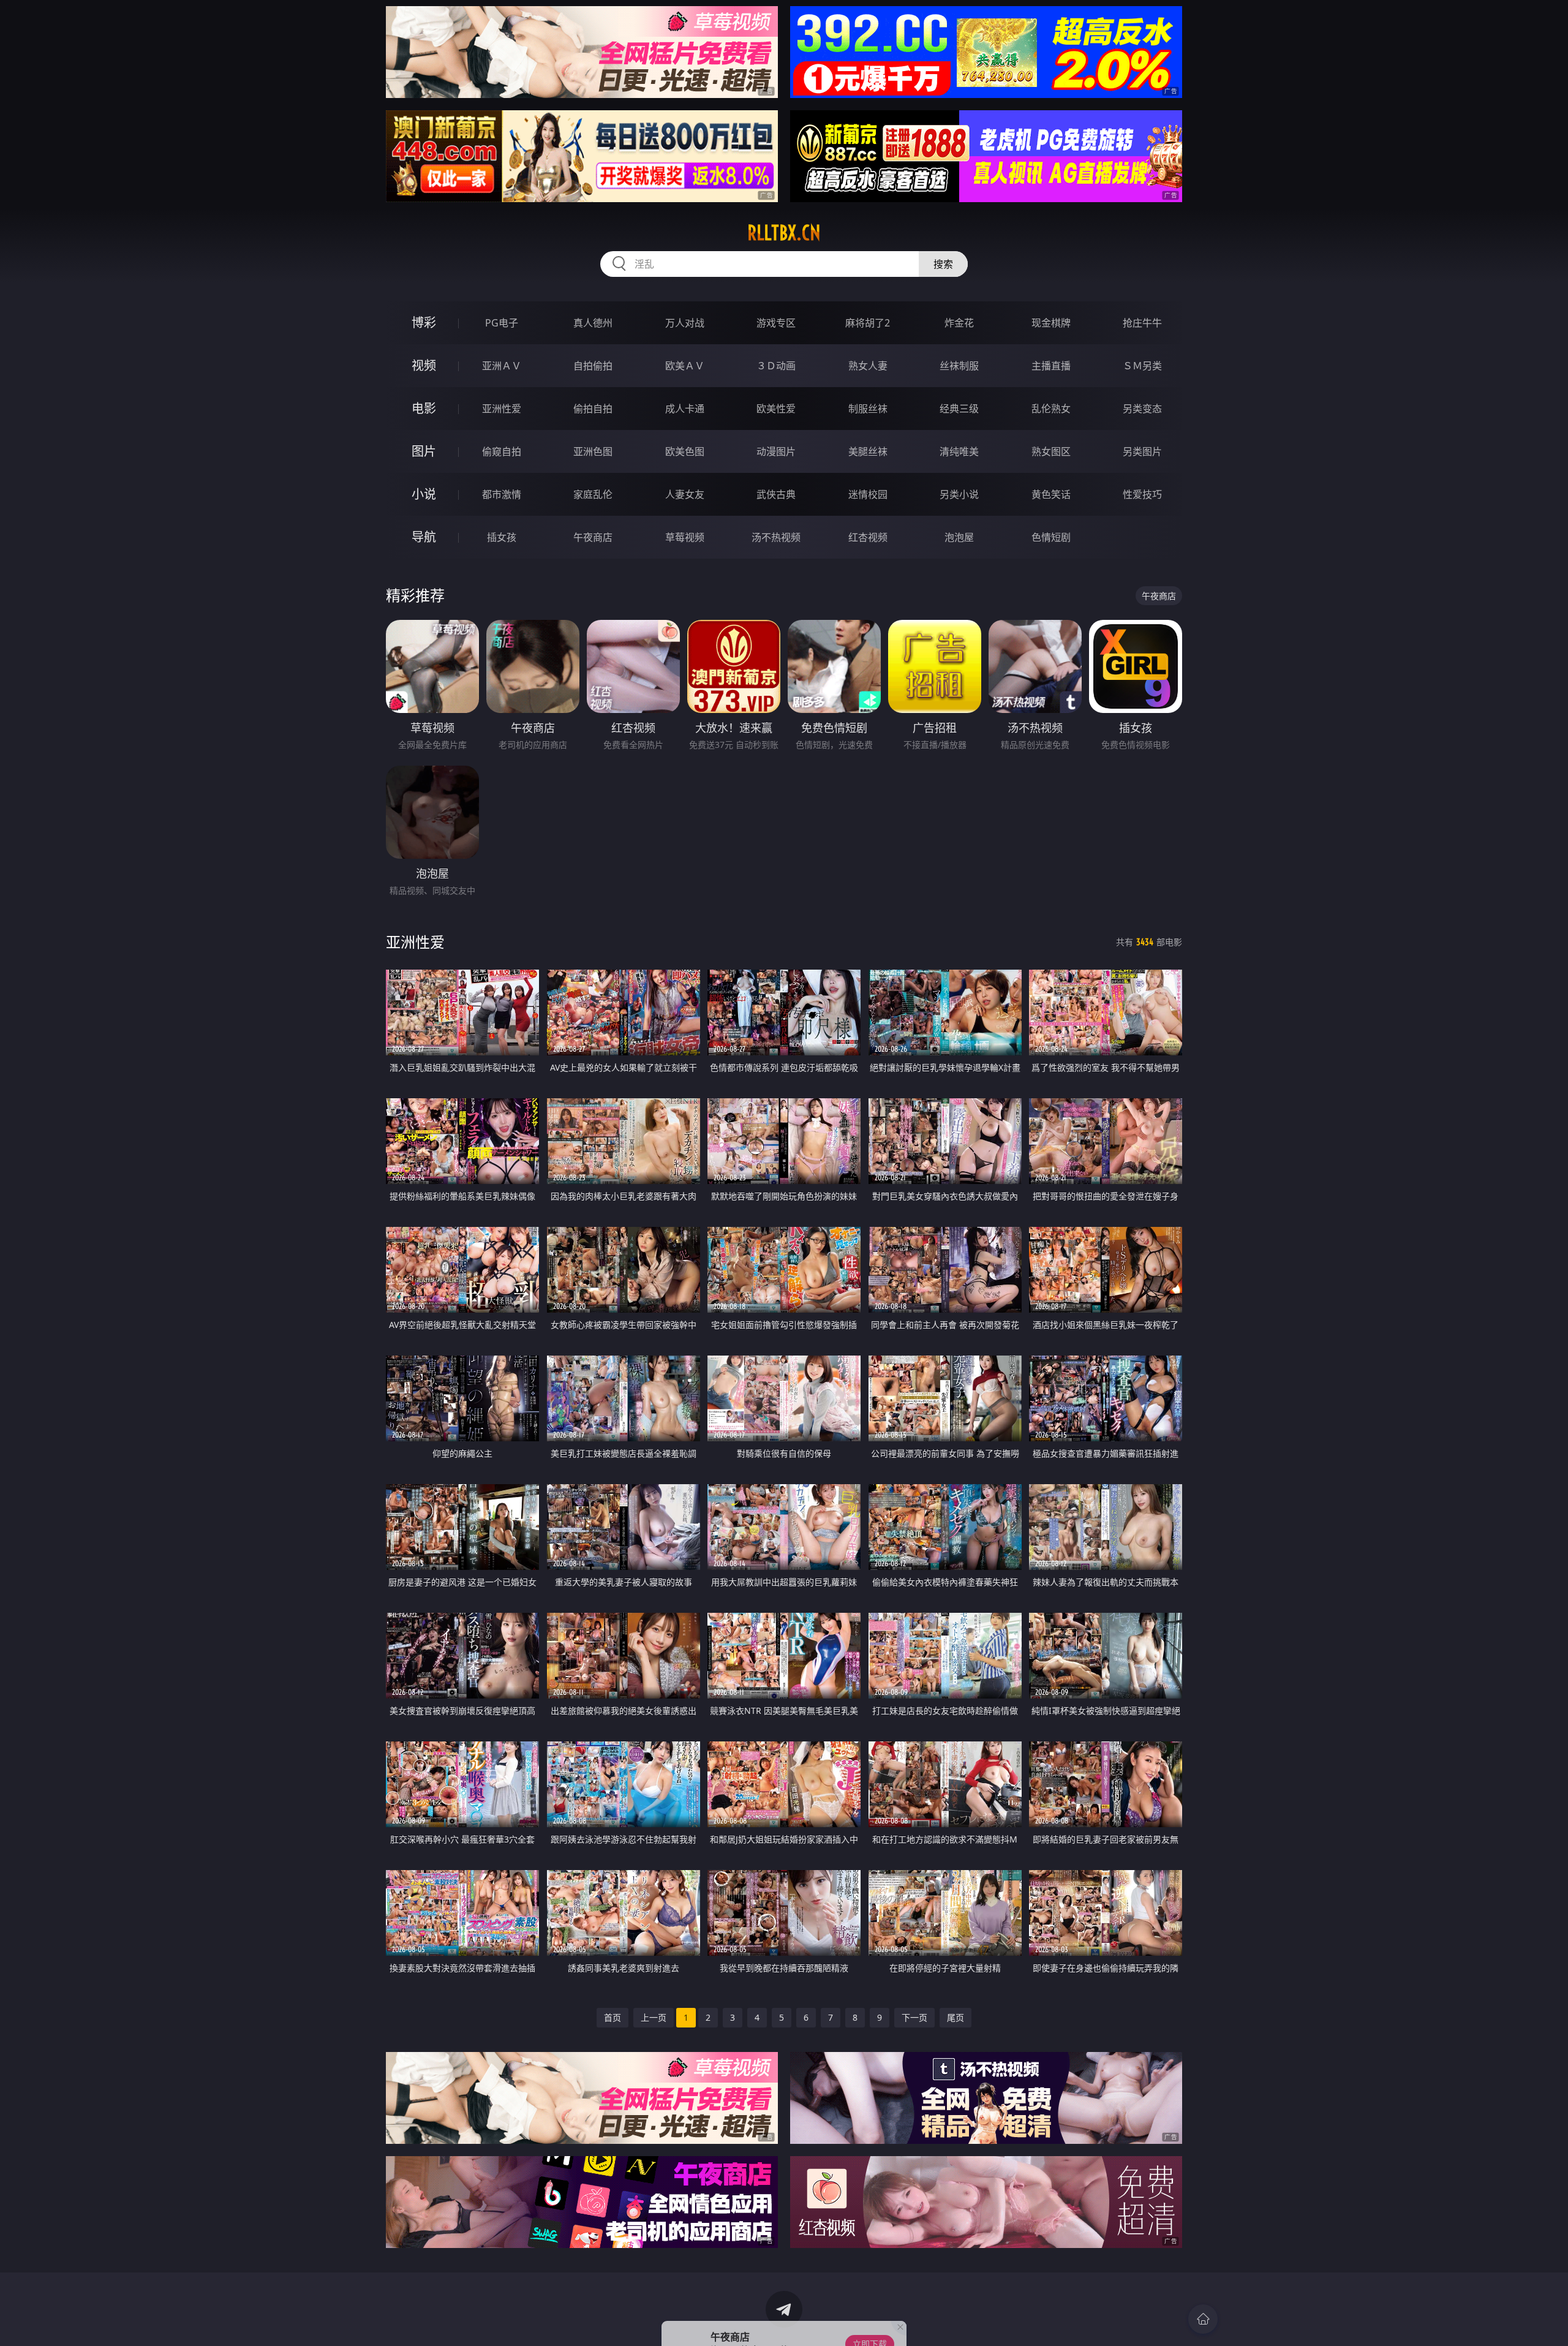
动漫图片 (776, 451)
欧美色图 (685, 451)
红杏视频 (868, 537)
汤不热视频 (776, 537)
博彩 (424, 322)
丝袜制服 (959, 366)
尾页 (956, 2017)
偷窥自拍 (502, 451)
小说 (424, 494)
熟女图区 (1051, 451)
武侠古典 (776, 494)
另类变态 (1142, 409)
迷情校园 (868, 494)
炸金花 (959, 323)
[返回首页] (1203, 2319)
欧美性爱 (776, 409)
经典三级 (959, 409)
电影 (424, 408)
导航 (424, 537)
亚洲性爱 (502, 409)
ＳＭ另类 (1142, 366)
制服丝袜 (868, 409)
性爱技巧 (1142, 494)
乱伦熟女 (1051, 409)
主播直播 (1051, 366)
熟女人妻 (868, 366)
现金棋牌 (1051, 323)
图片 (424, 451)
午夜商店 (593, 537)
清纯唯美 (959, 451)
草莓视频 (685, 537)
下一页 (914, 2017)
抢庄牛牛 (1142, 323)
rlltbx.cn (784, 233)
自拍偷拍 (593, 366)
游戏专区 (776, 323)
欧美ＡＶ (685, 366)
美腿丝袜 (868, 451)
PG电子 (502, 323)
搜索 (943, 264)
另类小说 (959, 494)
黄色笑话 (1051, 494)
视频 (424, 365)
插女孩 (502, 537)
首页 (612, 2017)
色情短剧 (1051, 537)
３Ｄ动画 (776, 366)
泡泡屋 (959, 537)
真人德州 (593, 323)
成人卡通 (685, 409)
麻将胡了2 (868, 323)
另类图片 (1142, 451)
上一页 (654, 2017)
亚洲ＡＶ (502, 366)
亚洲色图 (593, 451)
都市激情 (502, 494)
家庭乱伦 (593, 494)
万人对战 (685, 323)
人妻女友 (685, 494)
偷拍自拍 (593, 409)
